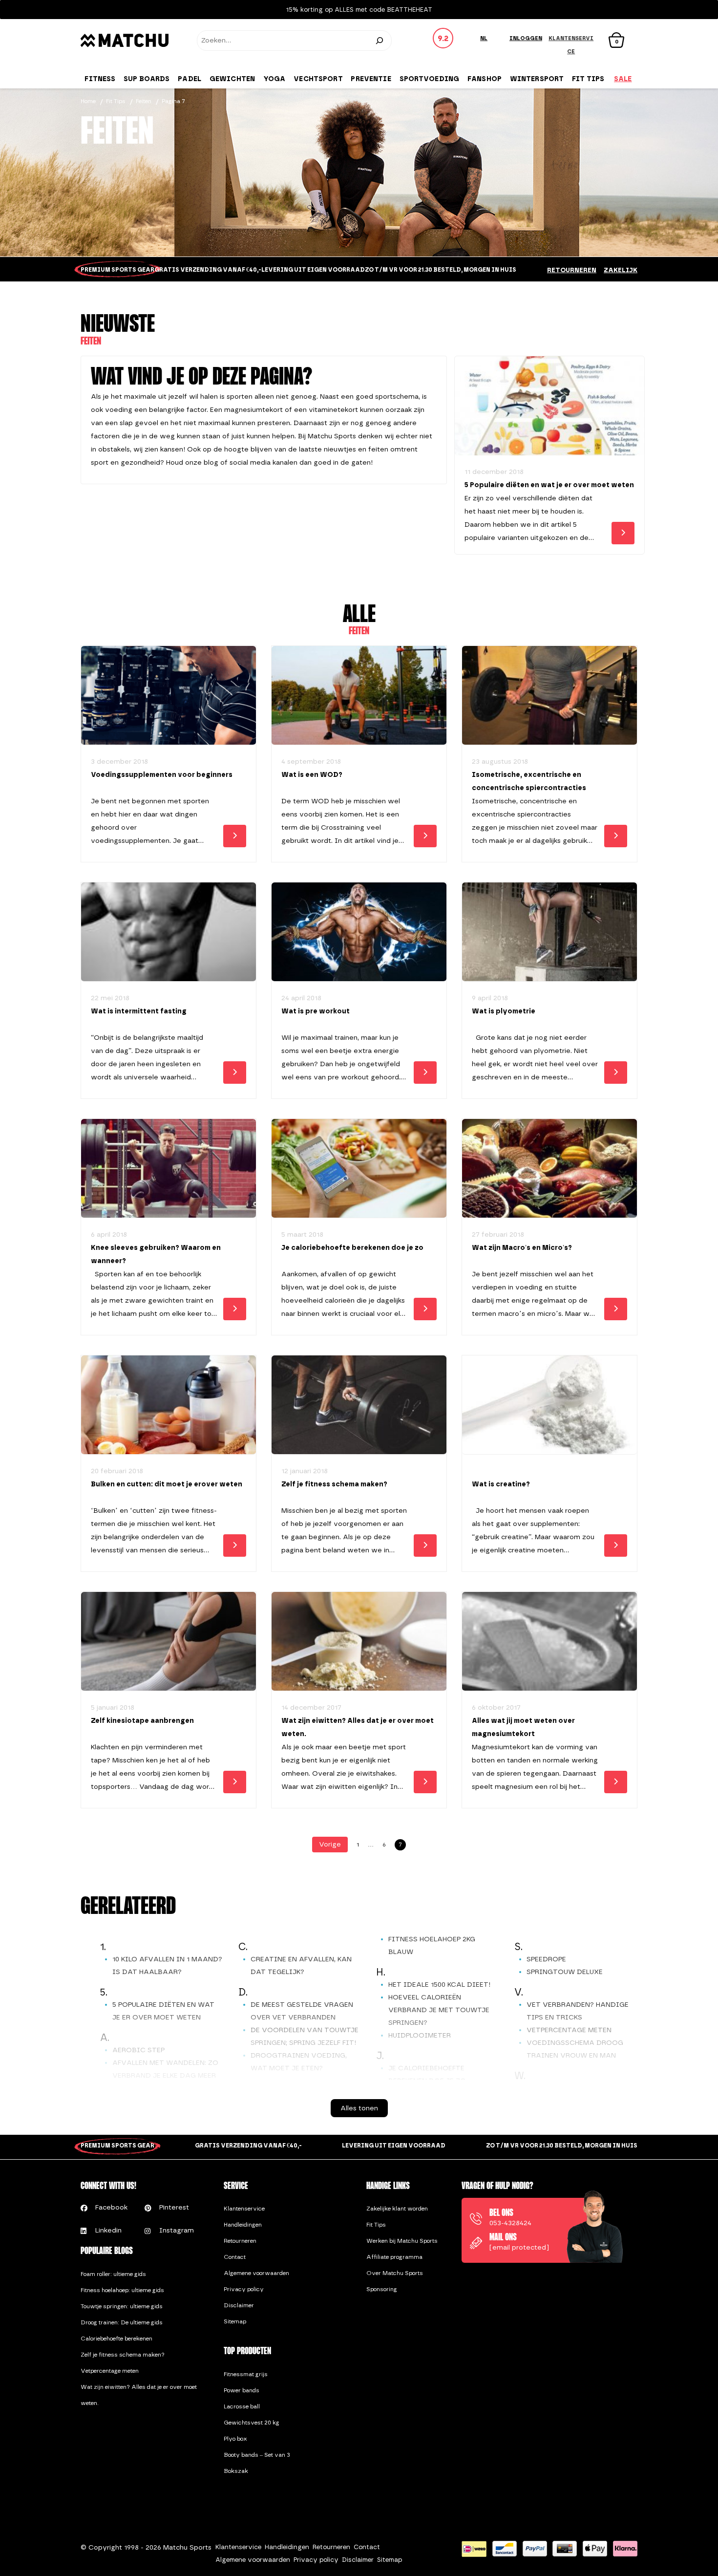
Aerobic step (138, 2050)
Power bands (242, 2390)
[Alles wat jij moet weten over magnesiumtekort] (549, 1642)
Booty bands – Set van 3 (257, 2455)
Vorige (330, 1844)
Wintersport (537, 79)
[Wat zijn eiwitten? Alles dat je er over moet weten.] (359, 1642)
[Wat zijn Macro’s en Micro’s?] (549, 1169)
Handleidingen (243, 2225)
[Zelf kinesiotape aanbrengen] (169, 1642)
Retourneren (572, 270)
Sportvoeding (430, 79)
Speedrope (546, 1959)
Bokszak (236, 2471)
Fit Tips (116, 101)
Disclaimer (239, 2305)
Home (88, 101)
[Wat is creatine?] (549, 1405)
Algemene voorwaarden (256, 2273)
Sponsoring (382, 2289)
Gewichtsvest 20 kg (252, 2423)
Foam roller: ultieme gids (113, 2274)
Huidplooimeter (420, 2035)
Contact (235, 2257)
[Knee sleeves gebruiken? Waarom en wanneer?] (169, 1169)
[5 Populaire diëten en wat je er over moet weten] (549, 406)
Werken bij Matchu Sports (402, 2241)
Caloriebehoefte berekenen (116, 2339)
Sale (623, 79)
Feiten (144, 101)
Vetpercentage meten (569, 2030)
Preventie (371, 79)
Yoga (275, 79)
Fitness (100, 79)
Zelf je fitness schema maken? (123, 2355)
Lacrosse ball (242, 2406)
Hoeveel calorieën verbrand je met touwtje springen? (439, 2010)
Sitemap (235, 2321)
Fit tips (588, 79)
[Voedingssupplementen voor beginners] (169, 696)
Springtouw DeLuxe (565, 1972)
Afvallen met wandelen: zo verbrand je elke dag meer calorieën (165, 2075)
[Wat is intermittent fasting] (169, 932)
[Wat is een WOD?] (359, 696)
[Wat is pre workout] (359, 932)
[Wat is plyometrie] (549, 932)
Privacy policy (244, 2289)
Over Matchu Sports (395, 2273)
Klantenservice (244, 2209)
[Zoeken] (380, 41)
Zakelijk (621, 270)
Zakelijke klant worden (397, 2209)
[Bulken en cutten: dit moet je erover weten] (169, 1405)
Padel (190, 79)
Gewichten (232, 79)
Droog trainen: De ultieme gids (122, 2322)
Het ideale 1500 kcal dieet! (439, 1985)
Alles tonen (359, 2108)
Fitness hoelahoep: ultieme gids (122, 2290)
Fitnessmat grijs (246, 2374)
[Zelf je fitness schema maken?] (359, 1405)
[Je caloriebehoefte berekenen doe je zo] (359, 1169)
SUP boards (147, 79)
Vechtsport (318, 79)
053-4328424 (510, 2223)
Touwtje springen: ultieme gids (122, 2306)
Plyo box (235, 2439)
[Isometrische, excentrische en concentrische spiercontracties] (549, 696)
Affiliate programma (394, 2257)
